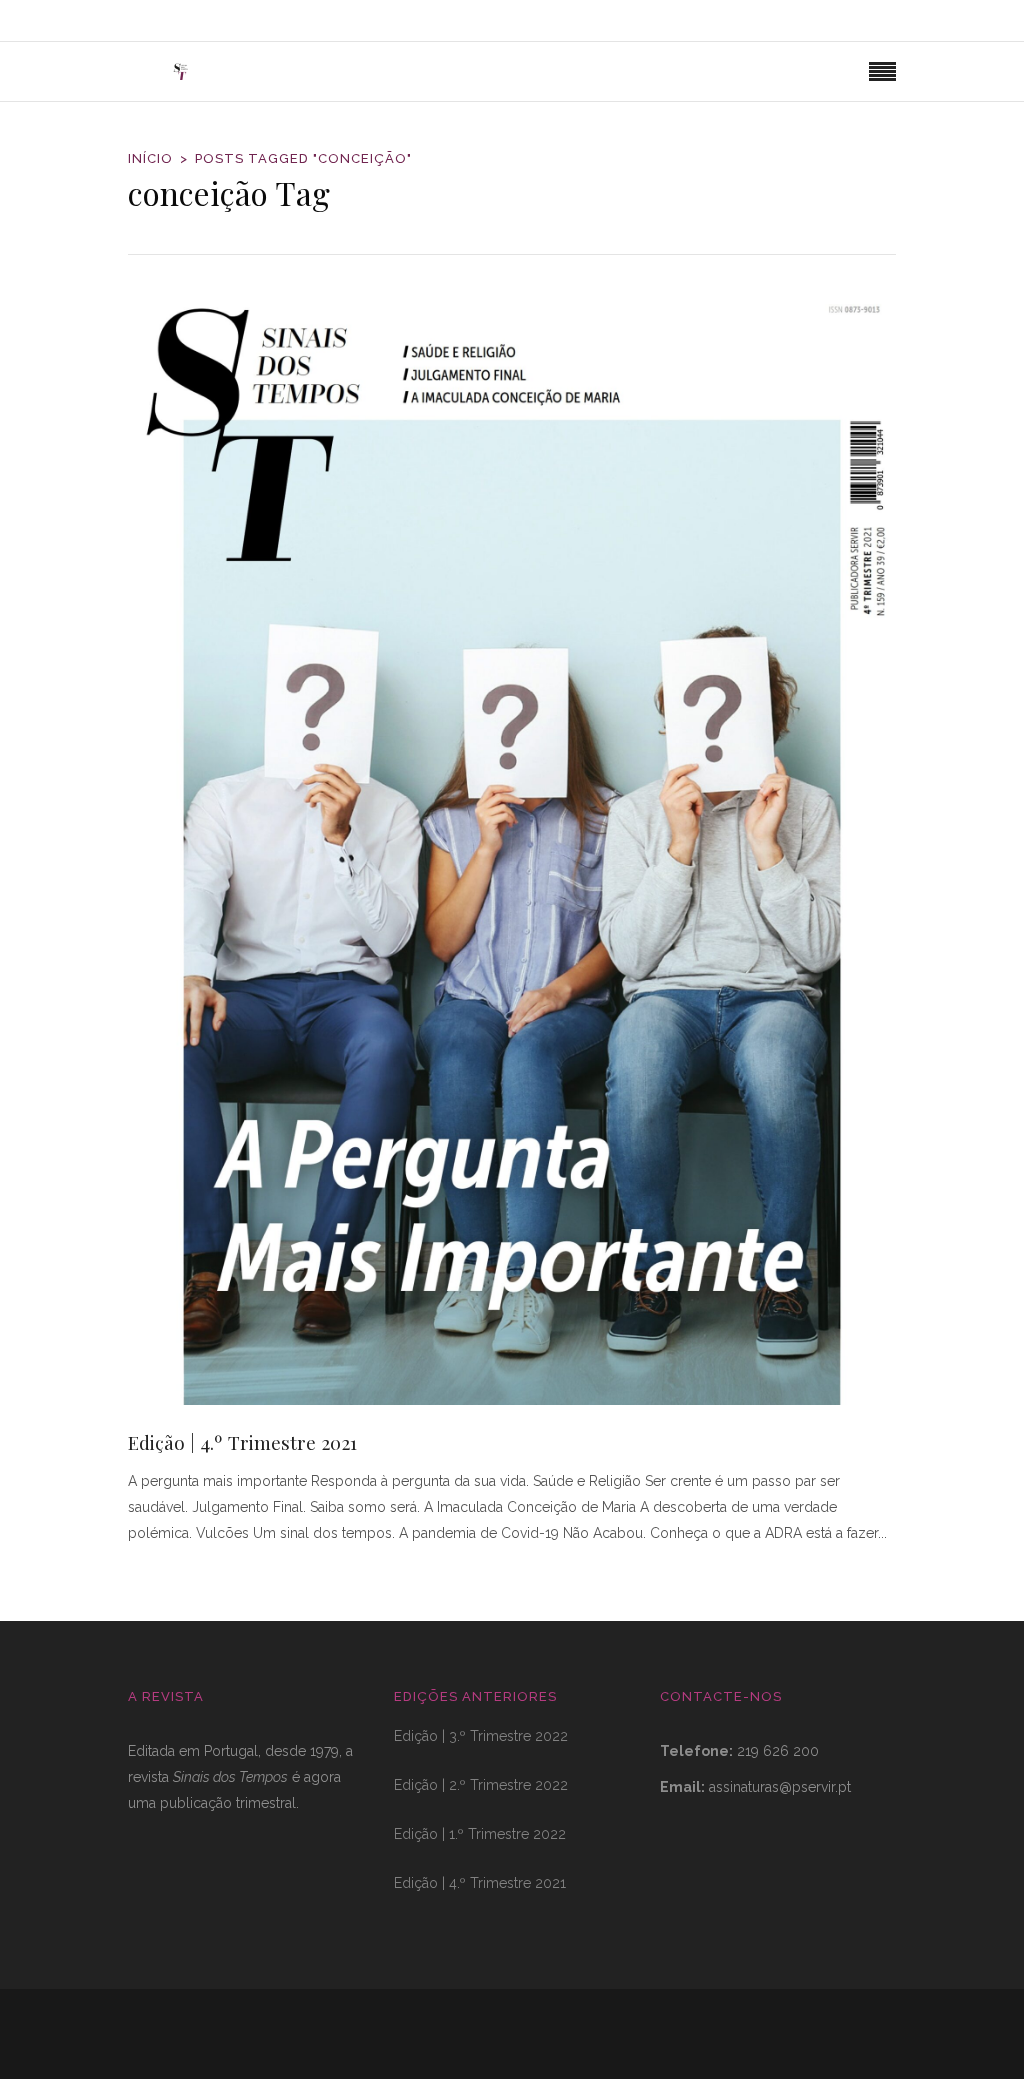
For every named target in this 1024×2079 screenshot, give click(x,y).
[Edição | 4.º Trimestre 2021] (512, 848)
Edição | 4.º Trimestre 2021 (242, 1442)
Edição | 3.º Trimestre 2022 (481, 1736)
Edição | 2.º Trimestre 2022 (481, 1785)
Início (150, 158)
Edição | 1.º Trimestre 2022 (480, 1834)
